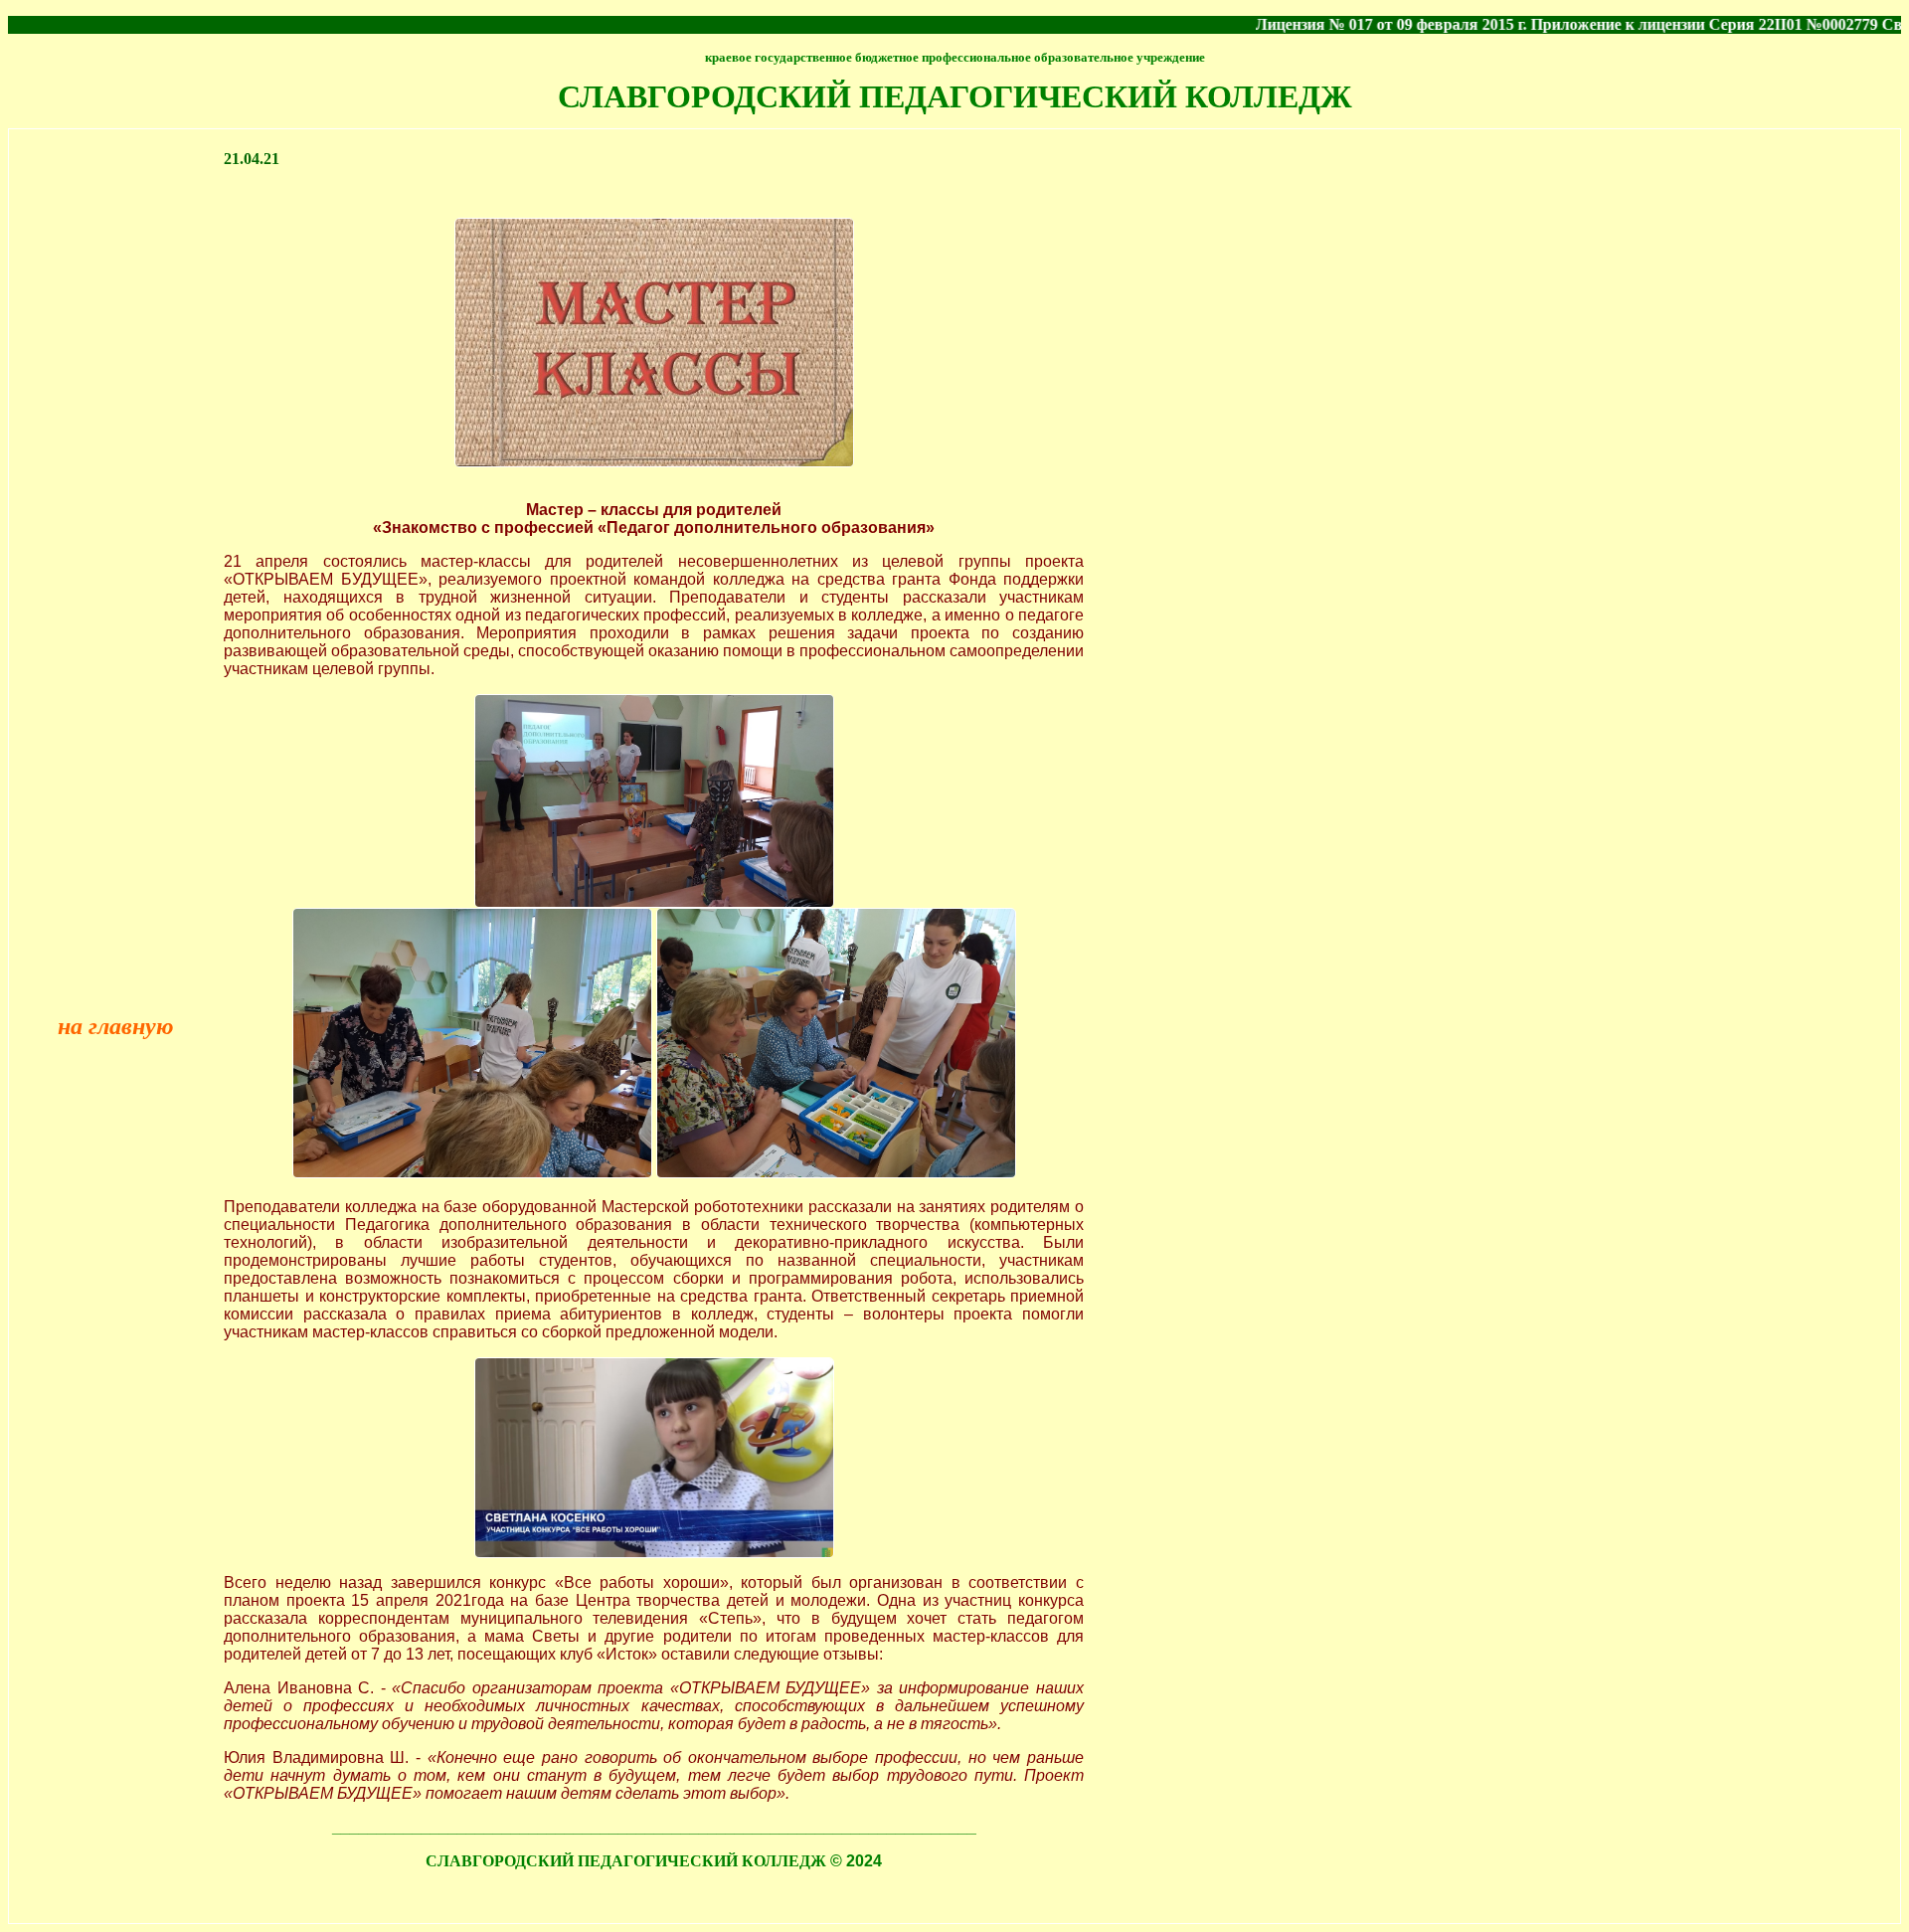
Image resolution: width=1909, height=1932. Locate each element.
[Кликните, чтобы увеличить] (654, 902)
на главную (116, 1026)
